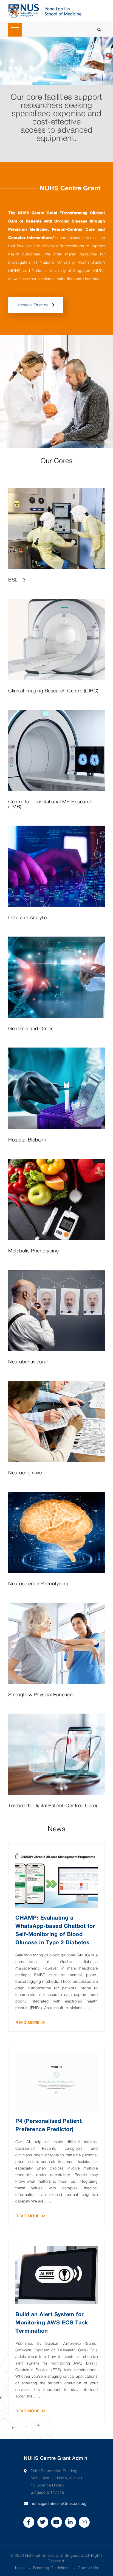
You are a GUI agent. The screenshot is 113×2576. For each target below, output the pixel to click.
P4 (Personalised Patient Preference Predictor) (49, 2125)
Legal (20, 2568)
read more (28, 2023)
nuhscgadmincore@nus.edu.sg (59, 2503)
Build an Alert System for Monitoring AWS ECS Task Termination (52, 2322)
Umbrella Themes (32, 305)
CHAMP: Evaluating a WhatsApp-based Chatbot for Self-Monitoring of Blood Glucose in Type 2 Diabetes (55, 1930)
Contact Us (88, 2568)
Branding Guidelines (51, 2568)
